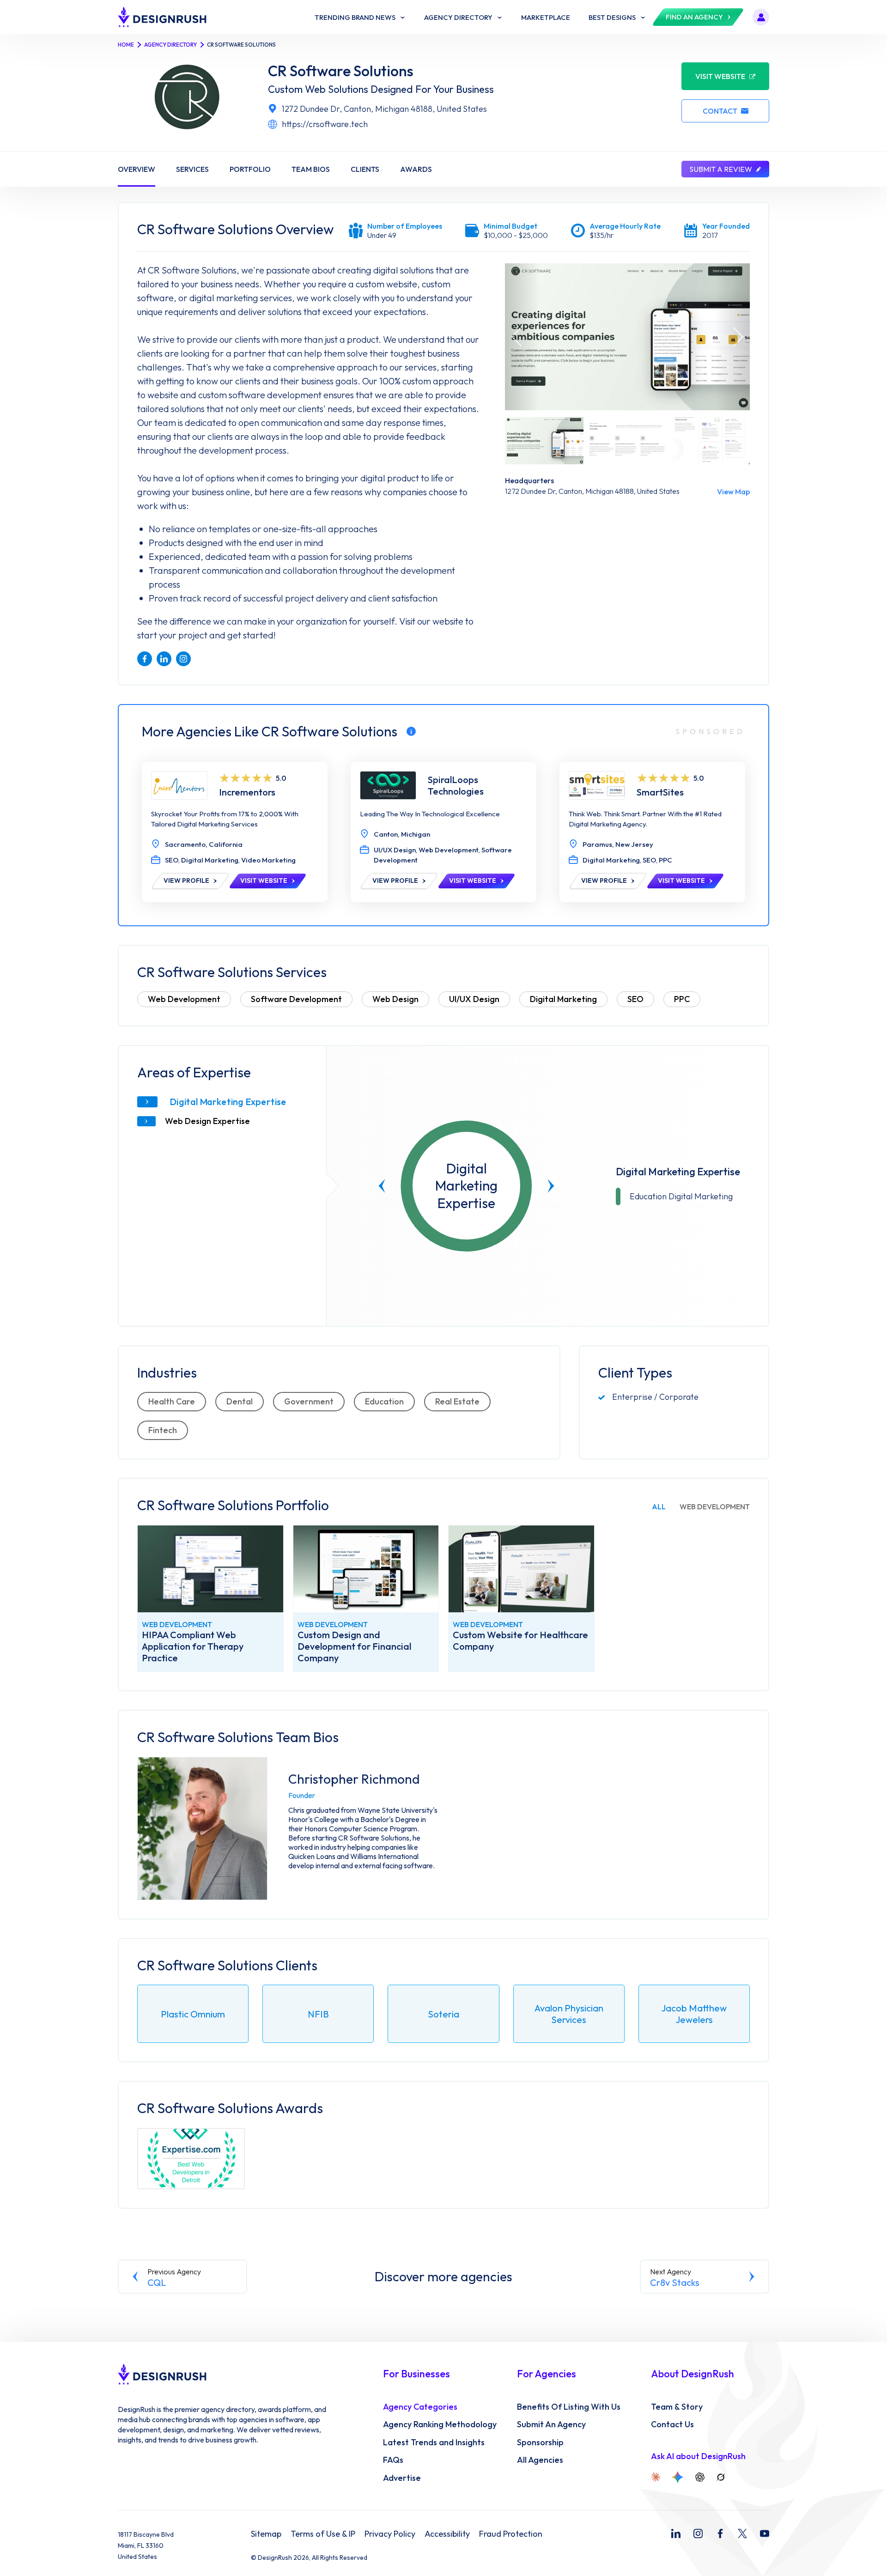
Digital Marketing (563, 999)
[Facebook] (720, 2533)
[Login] (761, 17)
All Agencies (540, 2460)
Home (126, 45)
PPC (682, 999)
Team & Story (677, 2407)
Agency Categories (420, 2407)
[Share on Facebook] (145, 659)
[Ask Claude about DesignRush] (656, 2477)
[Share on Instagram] (183, 659)
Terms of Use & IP (323, 2534)
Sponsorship (540, 2442)
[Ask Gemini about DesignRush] (678, 2477)
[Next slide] (551, 1186)
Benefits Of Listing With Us (569, 2407)
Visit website (720, 76)
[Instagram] (698, 2533)
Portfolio (250, 169)
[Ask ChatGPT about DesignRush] (700, 2477)
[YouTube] (765, 2533)
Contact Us (672, 2424)
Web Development (184, 999)
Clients (365, 169)
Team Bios (311, 169)
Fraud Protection (511, 2534)
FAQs (393, 2460)
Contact (720, 111)
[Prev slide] (382, 1186)
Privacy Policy (390, 2534)
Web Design (395, 999)
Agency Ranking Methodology (440, 2424)
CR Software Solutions (341, 71)
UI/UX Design (474, 999)
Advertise (402, 2478)
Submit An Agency (551, 2424)
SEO (635, 999)
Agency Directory (170, 45)
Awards (416, 169)
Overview (137, 169)
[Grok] (721, 2477)
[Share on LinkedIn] (164, 659)
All (659, 1507)
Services (192, 169)
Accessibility (447, 2534)
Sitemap (266, 2534)
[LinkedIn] (676, 2533)
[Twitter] (742, 2533)
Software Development (296, 999)
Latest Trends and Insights (434, 2442)
